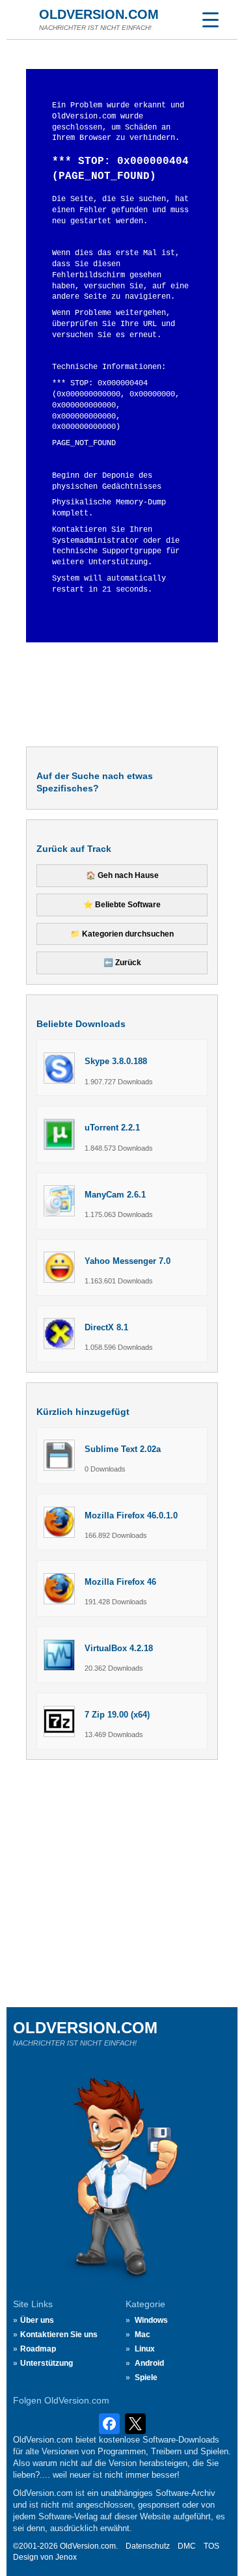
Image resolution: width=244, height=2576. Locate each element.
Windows (151, 2320)
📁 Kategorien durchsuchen (122, 934)
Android (149, 2363)
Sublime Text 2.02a (123, 1449)
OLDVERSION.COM (99, 14)
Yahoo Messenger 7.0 (128, 1261)
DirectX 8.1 (106, 1327)
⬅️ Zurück (122, 963)
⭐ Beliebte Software (122, 905)
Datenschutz (148, 2546)
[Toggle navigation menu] (210, 20)
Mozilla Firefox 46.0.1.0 (131, 1515)
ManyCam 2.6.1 (115, 1195)
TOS (211, 2546)
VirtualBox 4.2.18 (119, 1648)
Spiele (146, 2377)
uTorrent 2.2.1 (112, 1128)
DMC (187, 2546)
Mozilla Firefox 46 (120, 1582)
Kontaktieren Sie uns (59, 2335)
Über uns (37, 2320)
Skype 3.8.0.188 (116, 1061)
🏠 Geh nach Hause (122, 875)
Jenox (66, 2557)
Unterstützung (47, 2363)
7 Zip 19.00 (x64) (117, 1715)
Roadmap (38, 2349)
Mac (142, 2335)
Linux (145, 2349)
